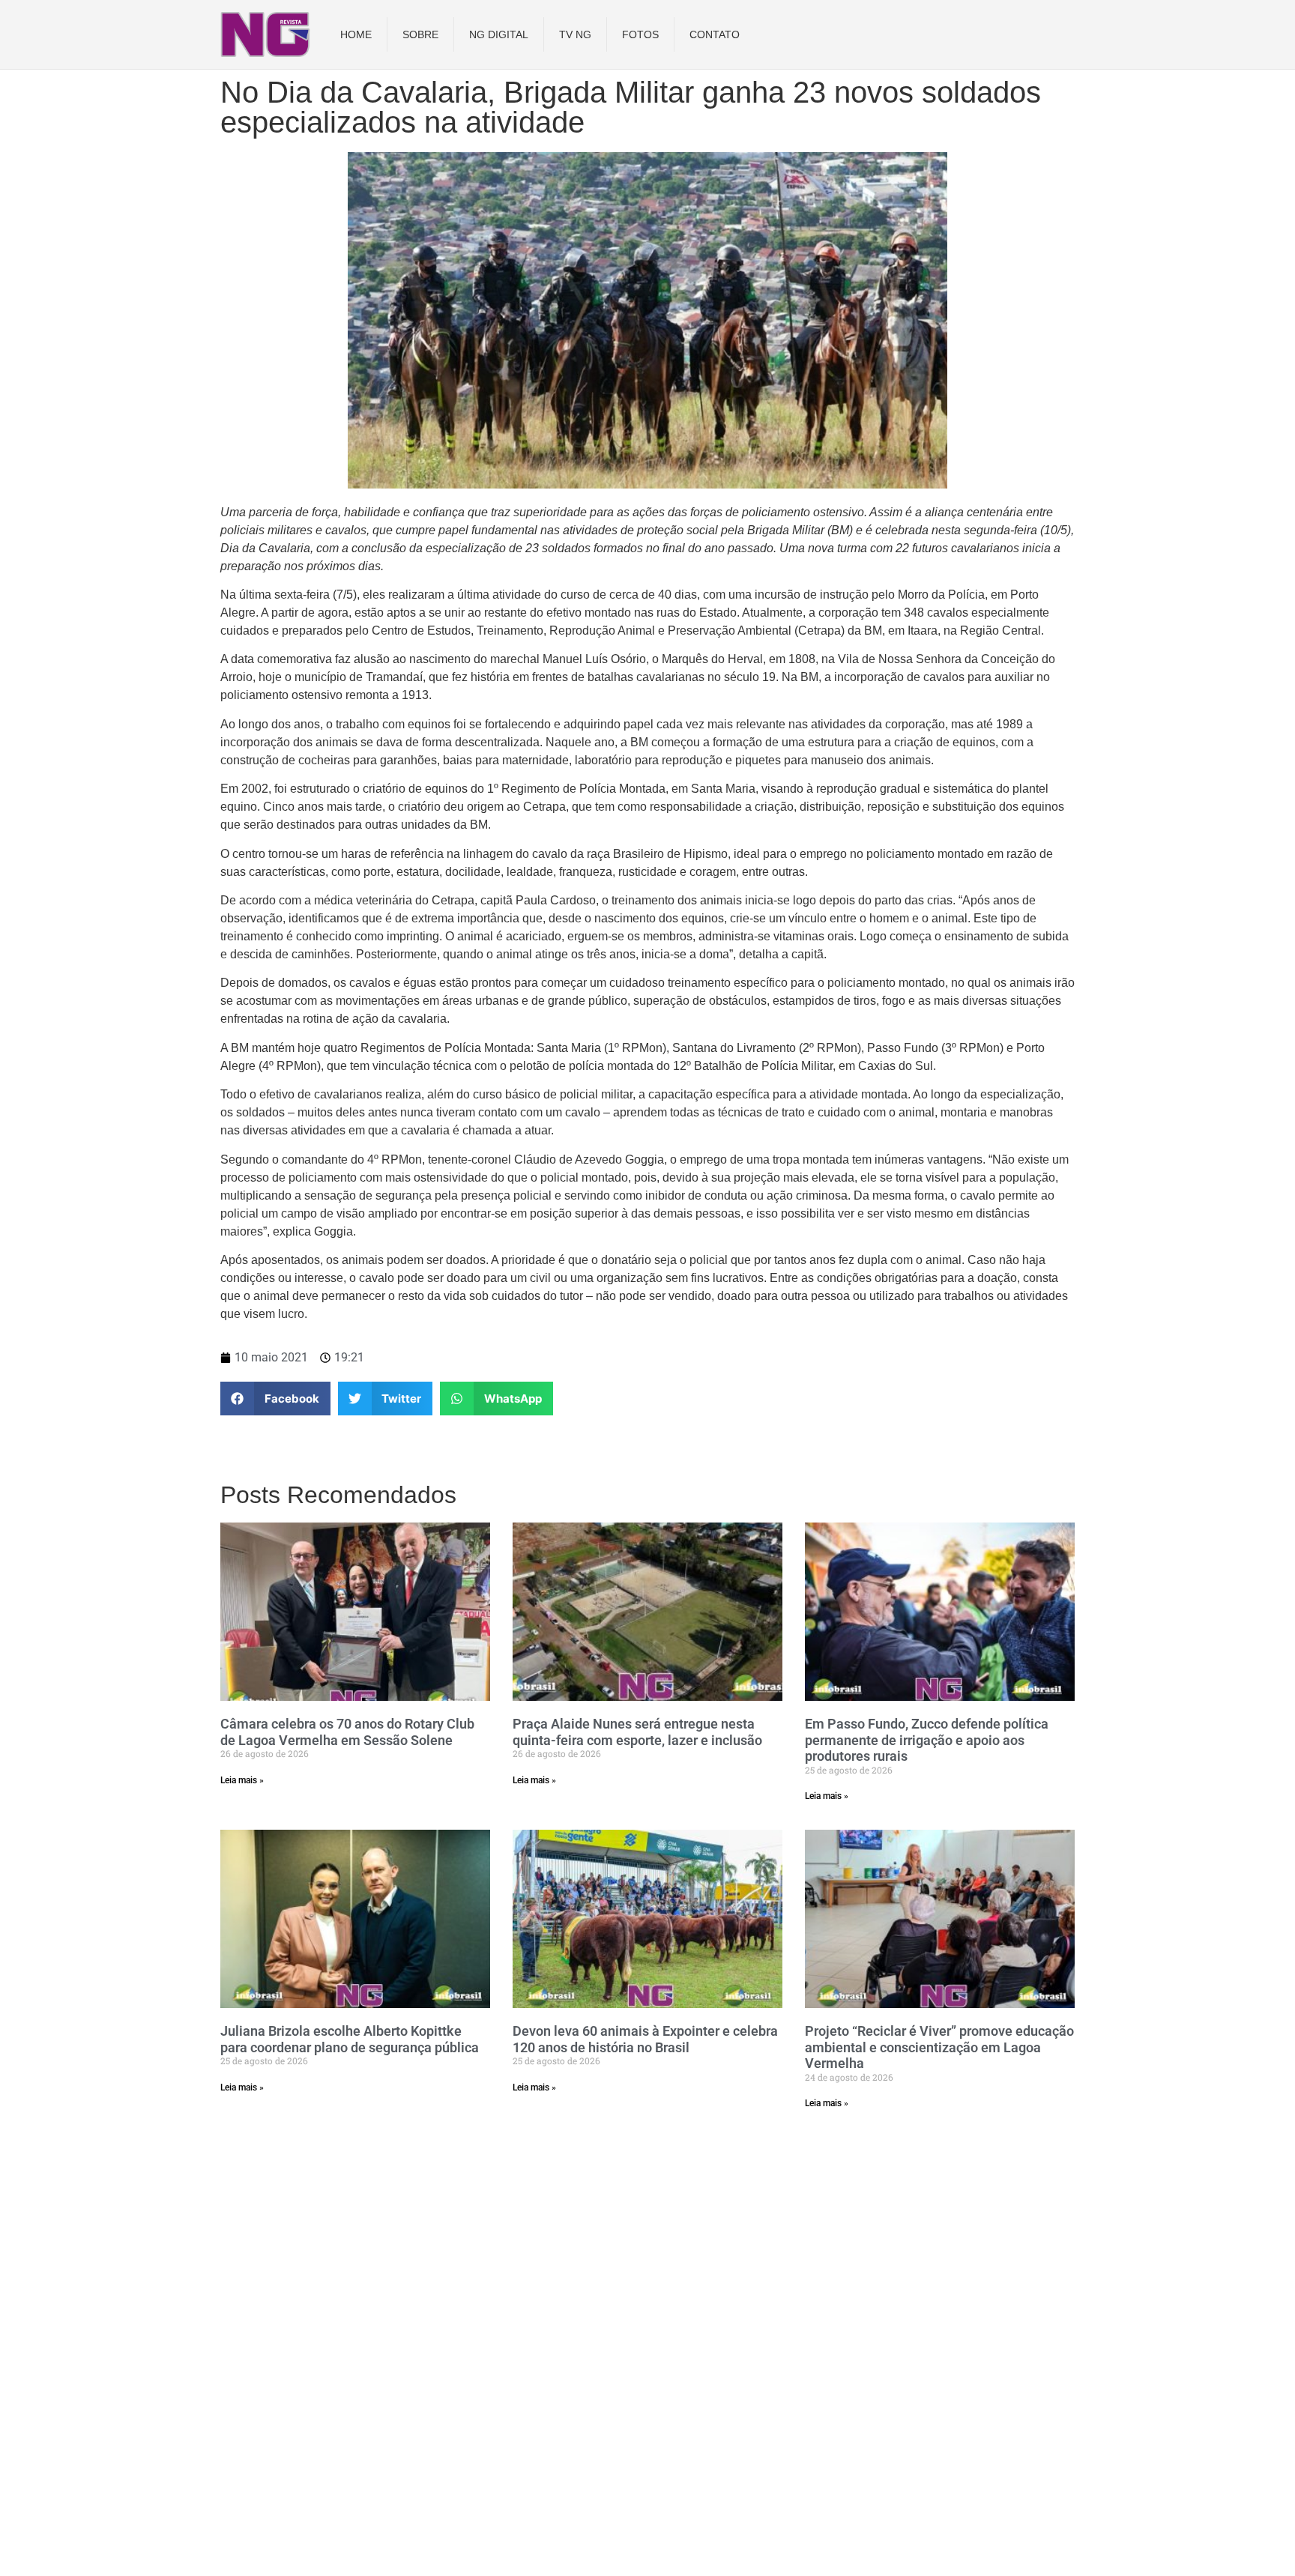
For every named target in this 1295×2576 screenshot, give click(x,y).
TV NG (575, 34)
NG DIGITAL (499, 34)
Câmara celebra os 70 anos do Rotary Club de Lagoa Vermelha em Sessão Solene (347, 1732)
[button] (275, 1399)
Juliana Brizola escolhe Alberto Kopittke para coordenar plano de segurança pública (350, 2039)
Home (356, 34)
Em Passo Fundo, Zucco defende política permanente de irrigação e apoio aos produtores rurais (927, 1740)
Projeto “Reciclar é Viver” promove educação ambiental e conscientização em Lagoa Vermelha (939, 2047)
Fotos (640, 34)
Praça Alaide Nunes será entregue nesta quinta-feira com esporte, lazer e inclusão (637, 1732)
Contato (715, 34)
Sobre (420, 34)
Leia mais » (242, 1780)
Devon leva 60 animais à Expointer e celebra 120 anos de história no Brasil (645, 2039)
